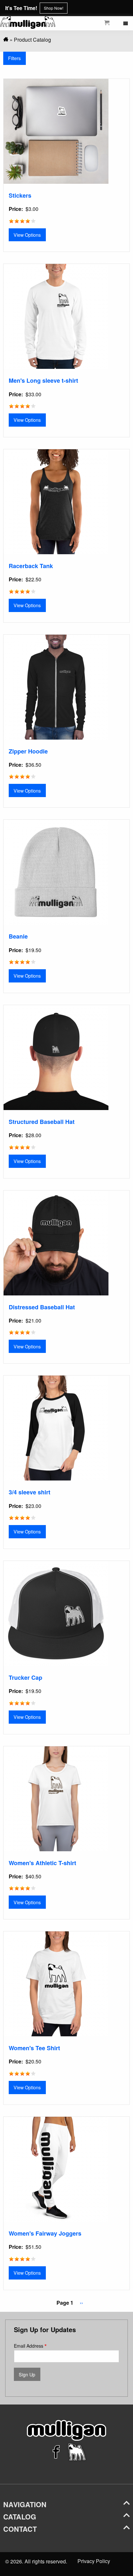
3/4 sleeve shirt (30, 1492)
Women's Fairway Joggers (45, 2233)
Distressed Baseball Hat (42, 1307)
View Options (27, 235)
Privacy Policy (94, 2561)
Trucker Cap (26, 1678)
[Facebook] (56, 2461)
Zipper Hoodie (28, 751)
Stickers (20, 195)
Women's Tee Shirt (34, 2048)
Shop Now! (54, 8)
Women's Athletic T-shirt (42, 1863)
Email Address (29, 2346)
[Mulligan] (6, 40)
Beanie (18, 936)
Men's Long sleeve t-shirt (43, 380)
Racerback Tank (31, 566)
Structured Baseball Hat (42, 1122)
